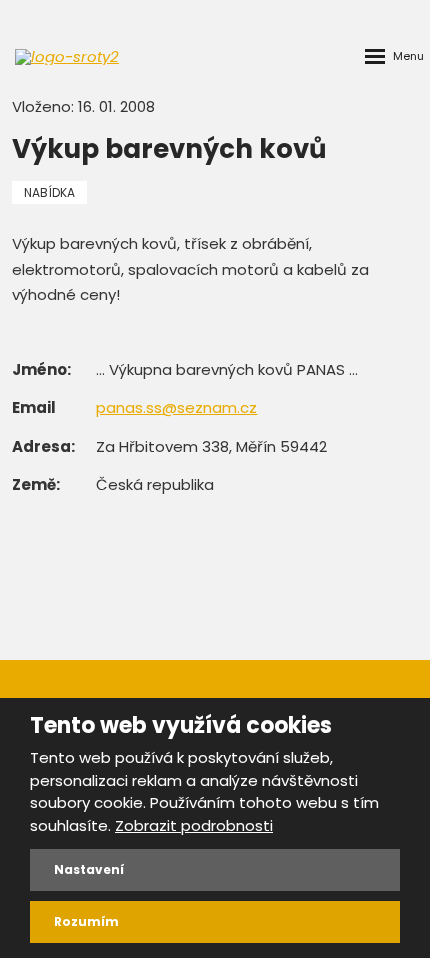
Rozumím (86, 921)
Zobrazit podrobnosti (194, 825)
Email (34, 407)
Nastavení (89, 869)
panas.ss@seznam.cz (176, 407)
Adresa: (43, 446)
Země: (36, 484)
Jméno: (41, 369)
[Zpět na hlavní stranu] (70, 57)
